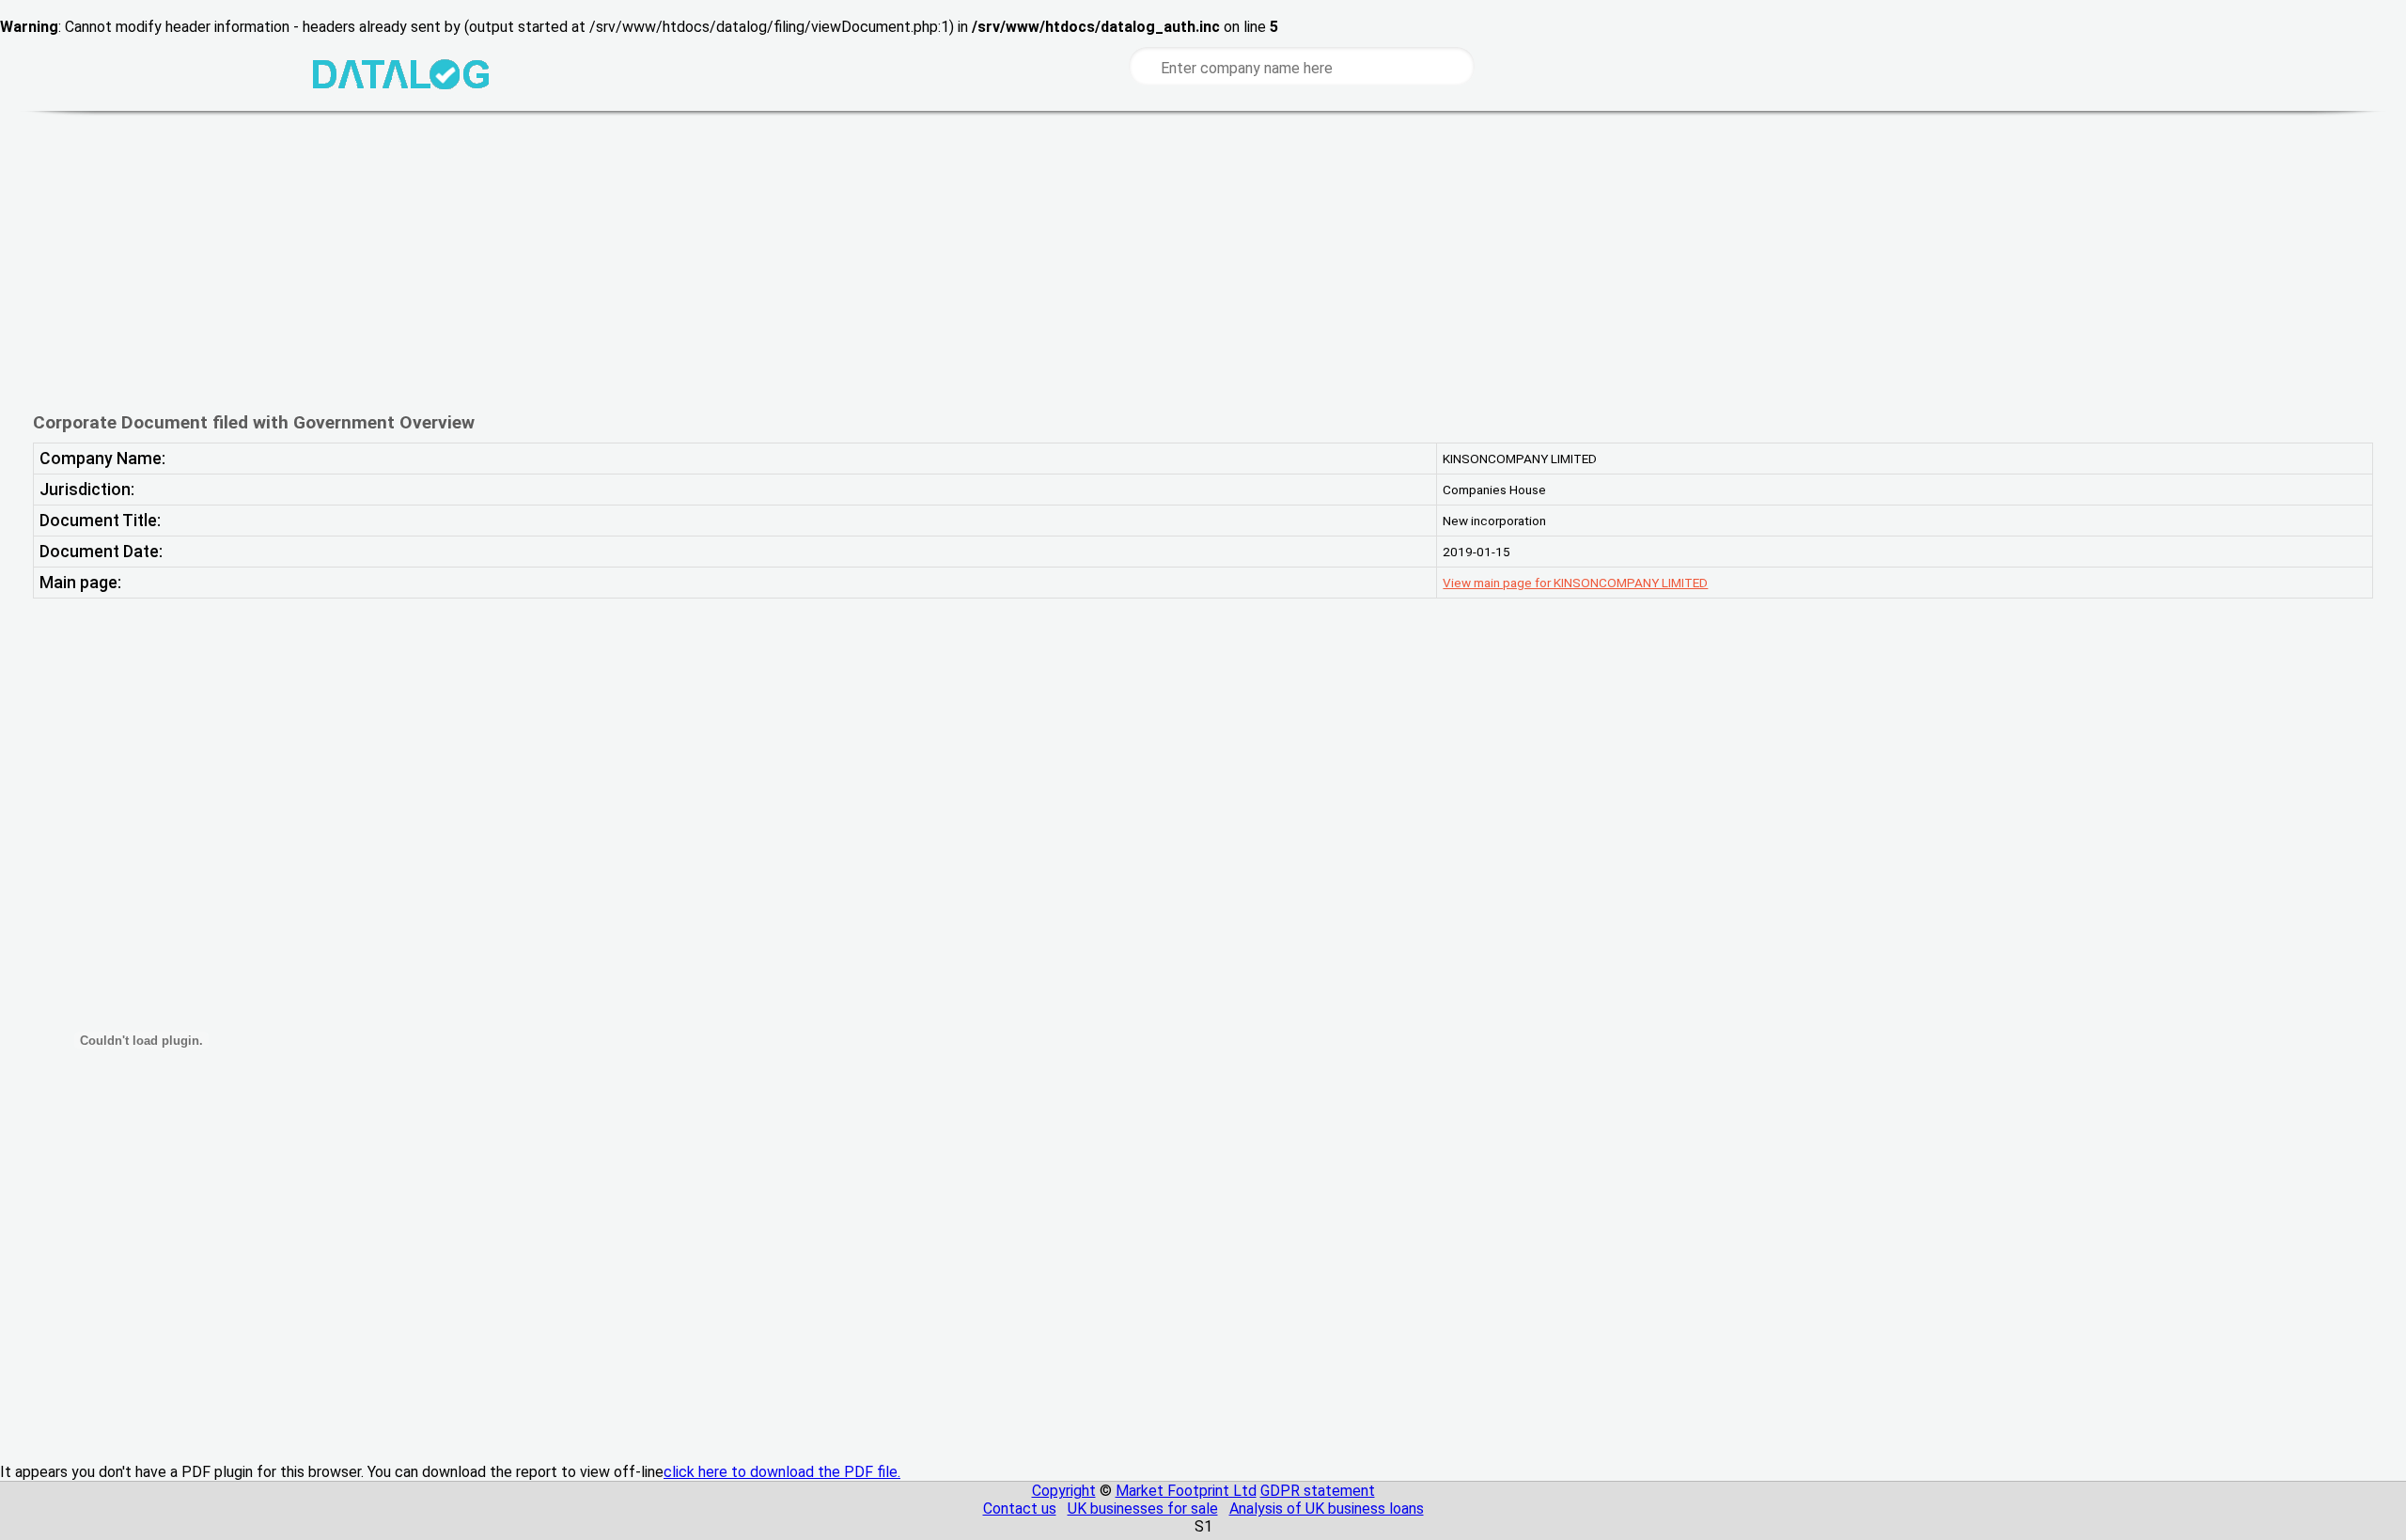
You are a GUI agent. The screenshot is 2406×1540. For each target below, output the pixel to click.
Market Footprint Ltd (1186, 1491)
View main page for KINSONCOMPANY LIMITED (1575, 583)
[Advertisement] (684, 261)
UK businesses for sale (1143, 1509)
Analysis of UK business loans (1327, 1509)
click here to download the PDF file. (782, 1472)
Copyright (1064, 1491)
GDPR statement (1318, 1491)
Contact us (1020, 1509)
